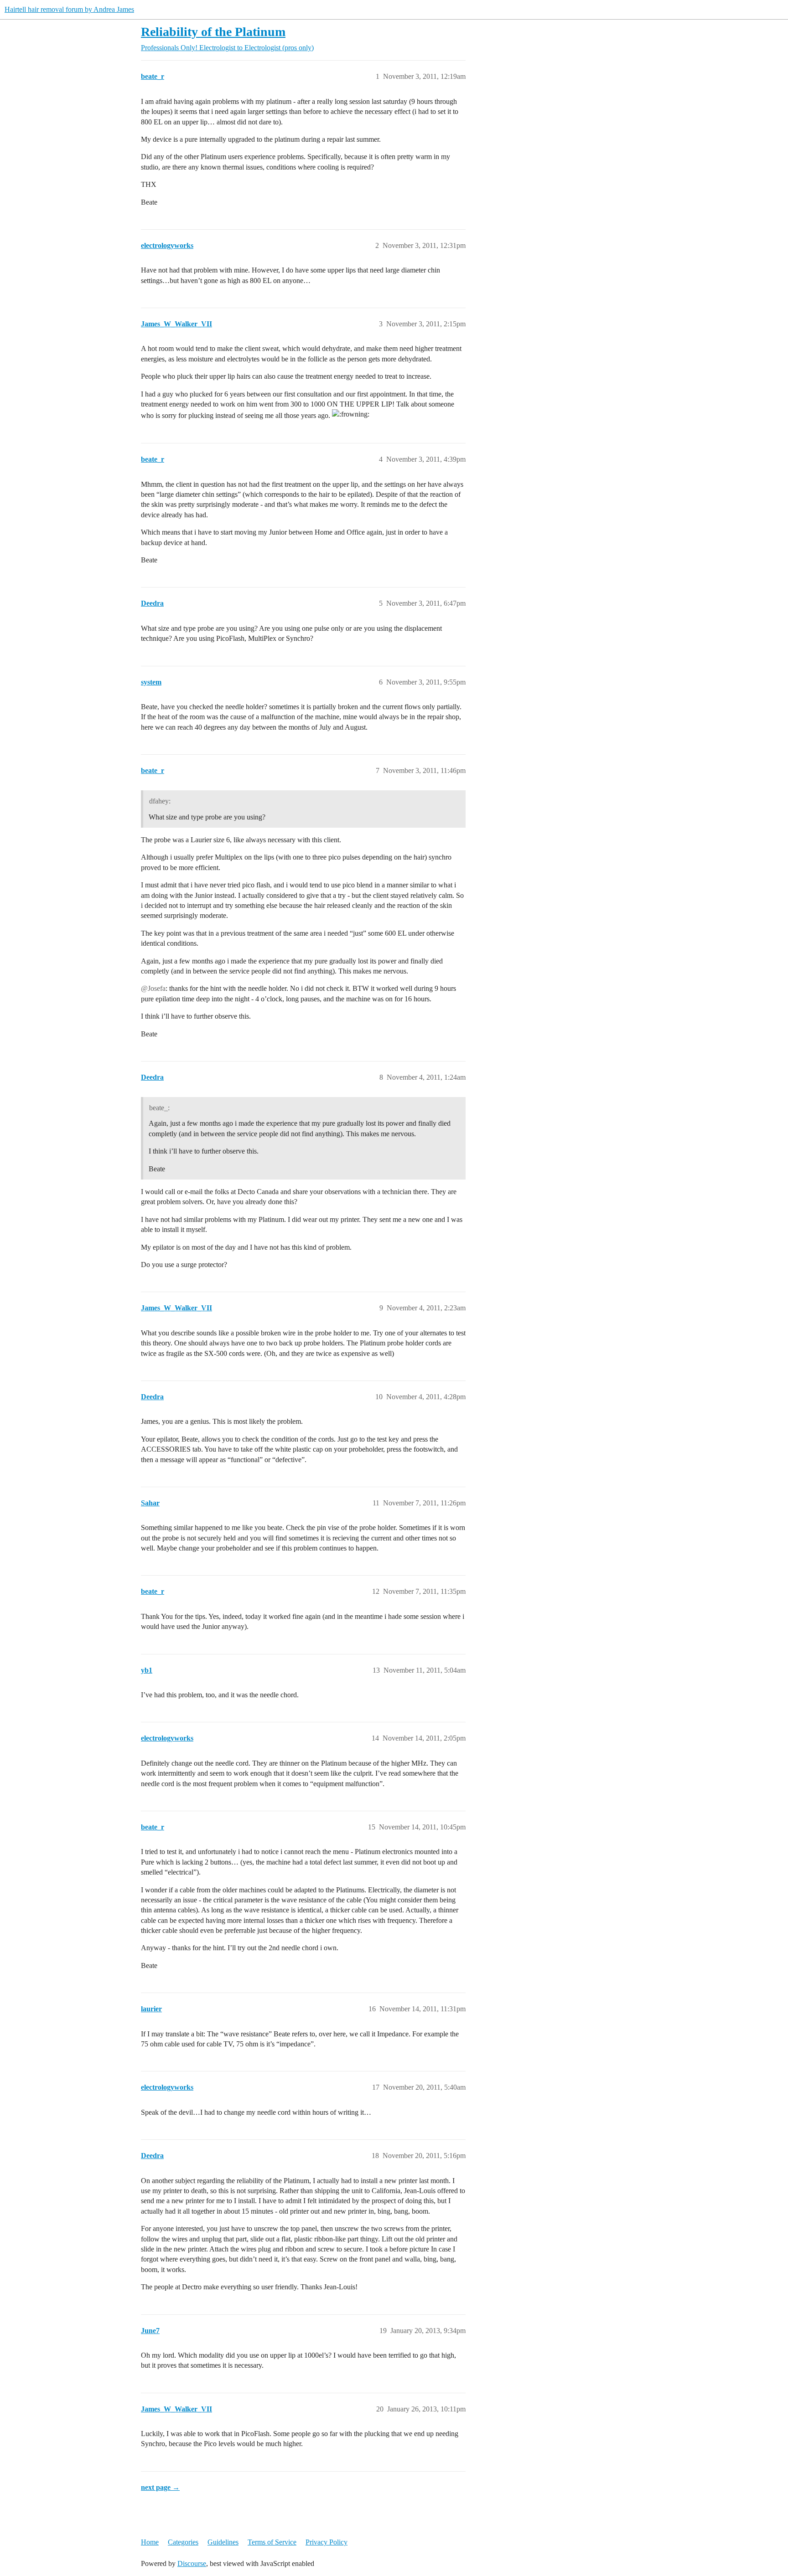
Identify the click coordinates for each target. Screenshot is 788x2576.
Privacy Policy (327, 2542)
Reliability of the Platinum (213, 32)
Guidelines (223, 2542)
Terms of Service (272, 2542)
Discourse (192, 2563)
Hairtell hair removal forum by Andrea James (69, 9)
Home (150, 2542)
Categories (183, 2542)
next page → (160, 2487)
